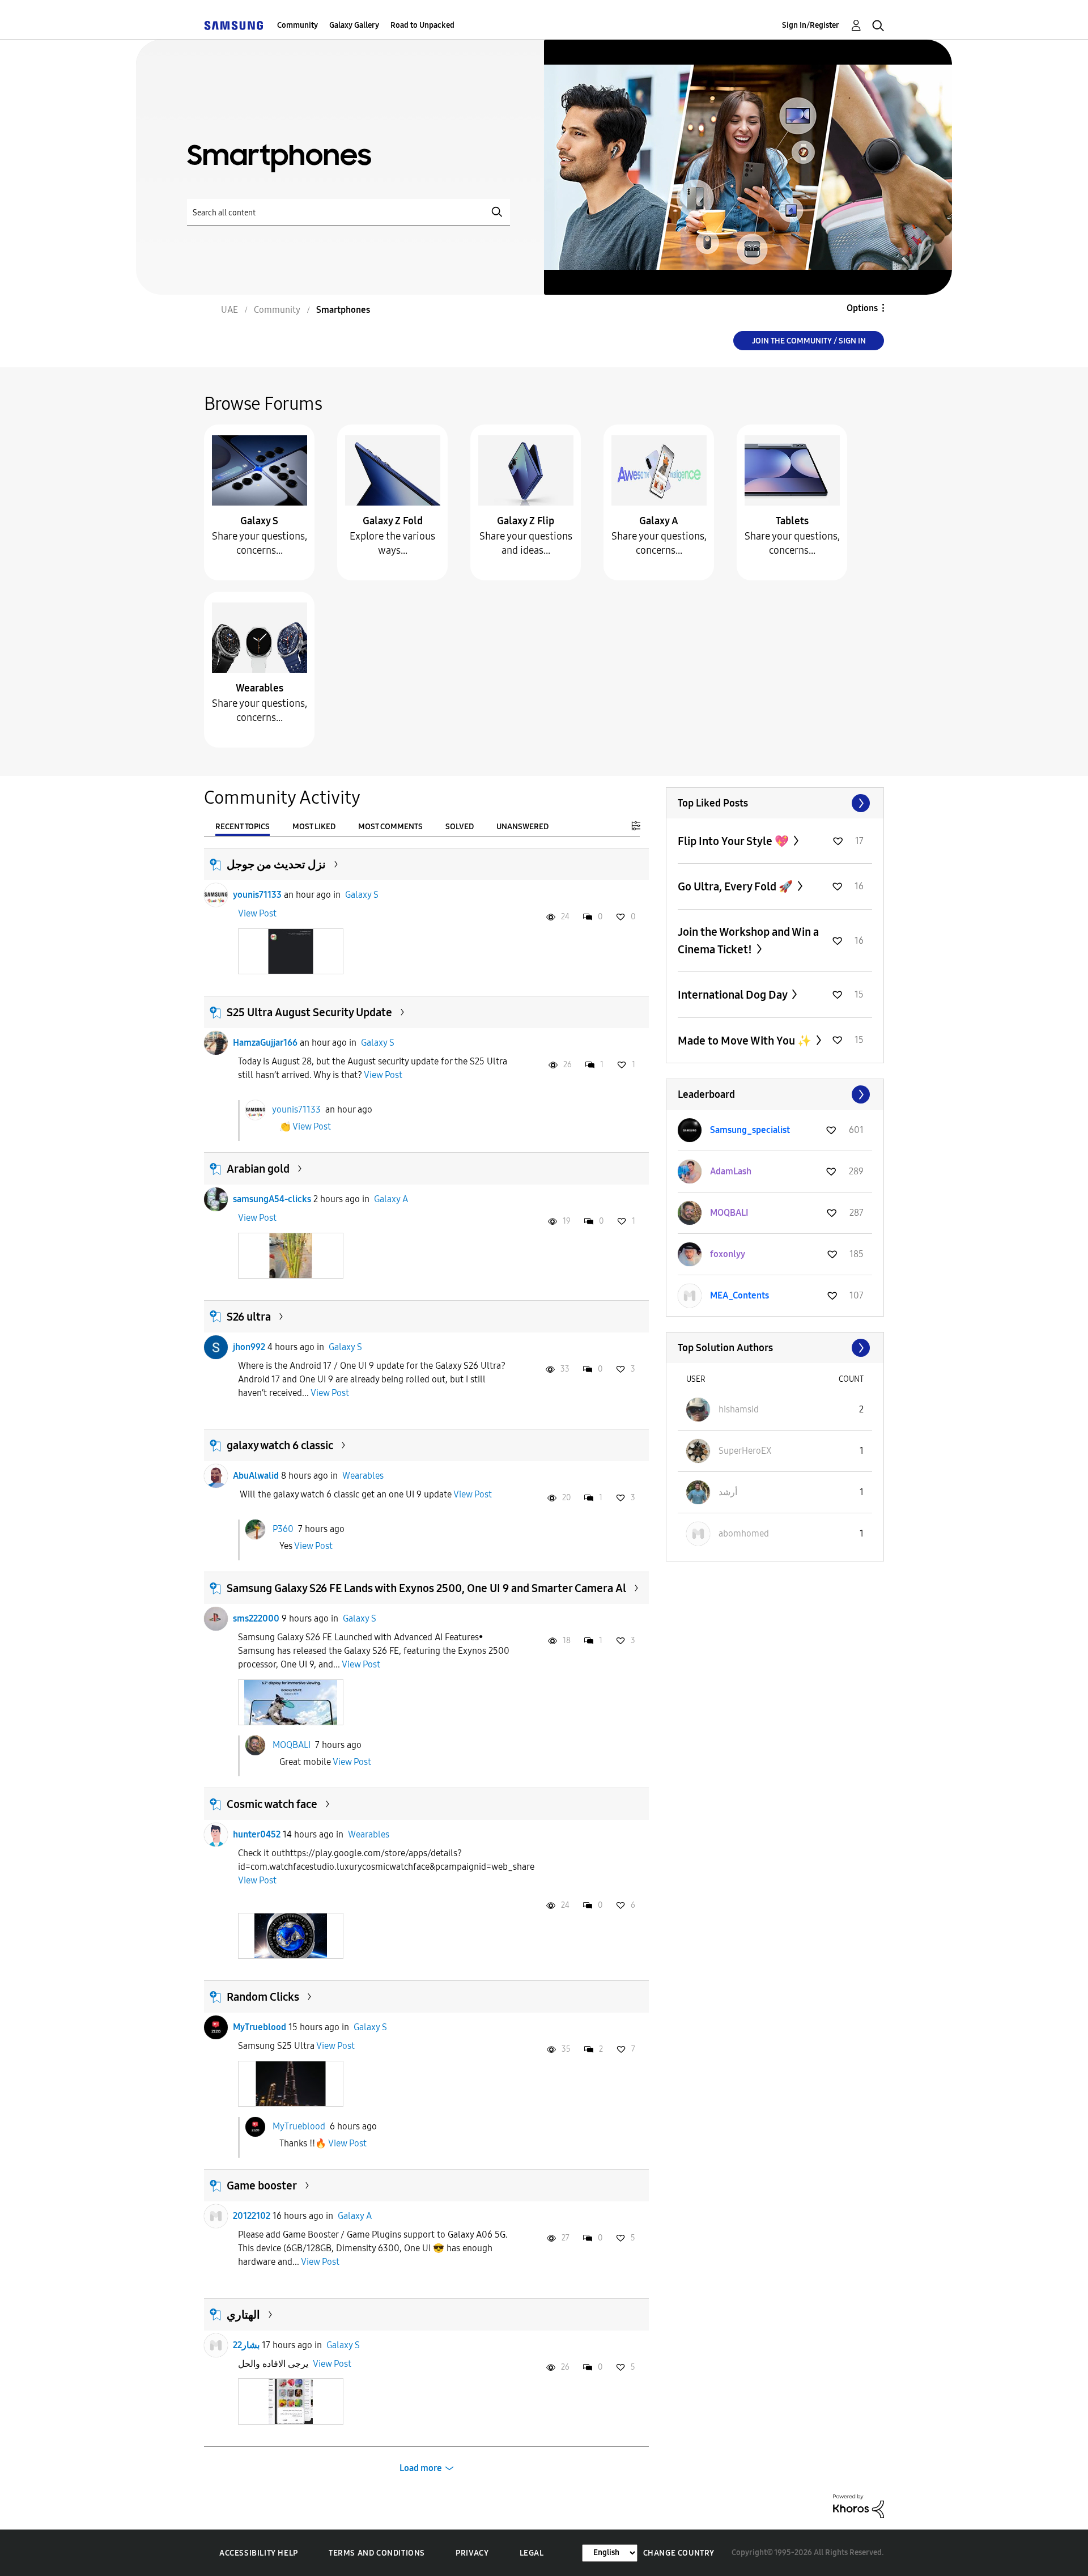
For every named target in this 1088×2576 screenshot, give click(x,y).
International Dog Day (734, 995)
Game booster (262, 2185)
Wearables (260, 688)
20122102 (252, 2216)
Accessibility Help (259, 2553)
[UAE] (233, 25)
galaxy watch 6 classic (280, 1445)
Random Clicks (263, 1997)
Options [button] (862, 308)
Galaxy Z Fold (393, 521)
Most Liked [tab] (314, 827)
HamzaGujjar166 (265, 1043)
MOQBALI (292, 1744)
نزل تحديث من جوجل (276, 864)
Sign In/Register (811, 25)
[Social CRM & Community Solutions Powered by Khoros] (858, 2505)
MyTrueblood (260, 2027)
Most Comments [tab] (390, 827)
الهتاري (243, 2315)
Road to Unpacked (422, 25)
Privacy (472, 2553)
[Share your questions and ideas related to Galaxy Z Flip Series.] (526, 470)
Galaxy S (259, 521)
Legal (532, 2553)
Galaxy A (659, 521)
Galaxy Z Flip (526, 521)
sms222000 (256, 1618)
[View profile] (216, 895)
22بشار (246, 2345)
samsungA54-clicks (272, 1199)
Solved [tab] (460, 827)
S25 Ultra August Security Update (309, 1012)
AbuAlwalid (256, 1476)
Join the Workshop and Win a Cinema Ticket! (748, 941)
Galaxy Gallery (354, 25)
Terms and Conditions (377, 2553)
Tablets (792, 521)
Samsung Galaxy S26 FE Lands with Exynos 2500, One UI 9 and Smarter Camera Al (426, 1588)
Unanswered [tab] (522, 827)
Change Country (679, 2553)
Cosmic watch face (272, 1804)
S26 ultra (249, 1317)
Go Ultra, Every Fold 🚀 (736, 886)
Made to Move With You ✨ (746, 1041)
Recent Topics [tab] (243, 827)
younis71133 (257, 895)
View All (775, 803)
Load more (421, 2468)
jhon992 (249, 1347)
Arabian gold (258, 1169)
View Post (257, 913)
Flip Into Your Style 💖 (734, 841)
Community (297, 25)
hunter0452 (257, 1834)
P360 (283, 1528)
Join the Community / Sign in (809, 341)
